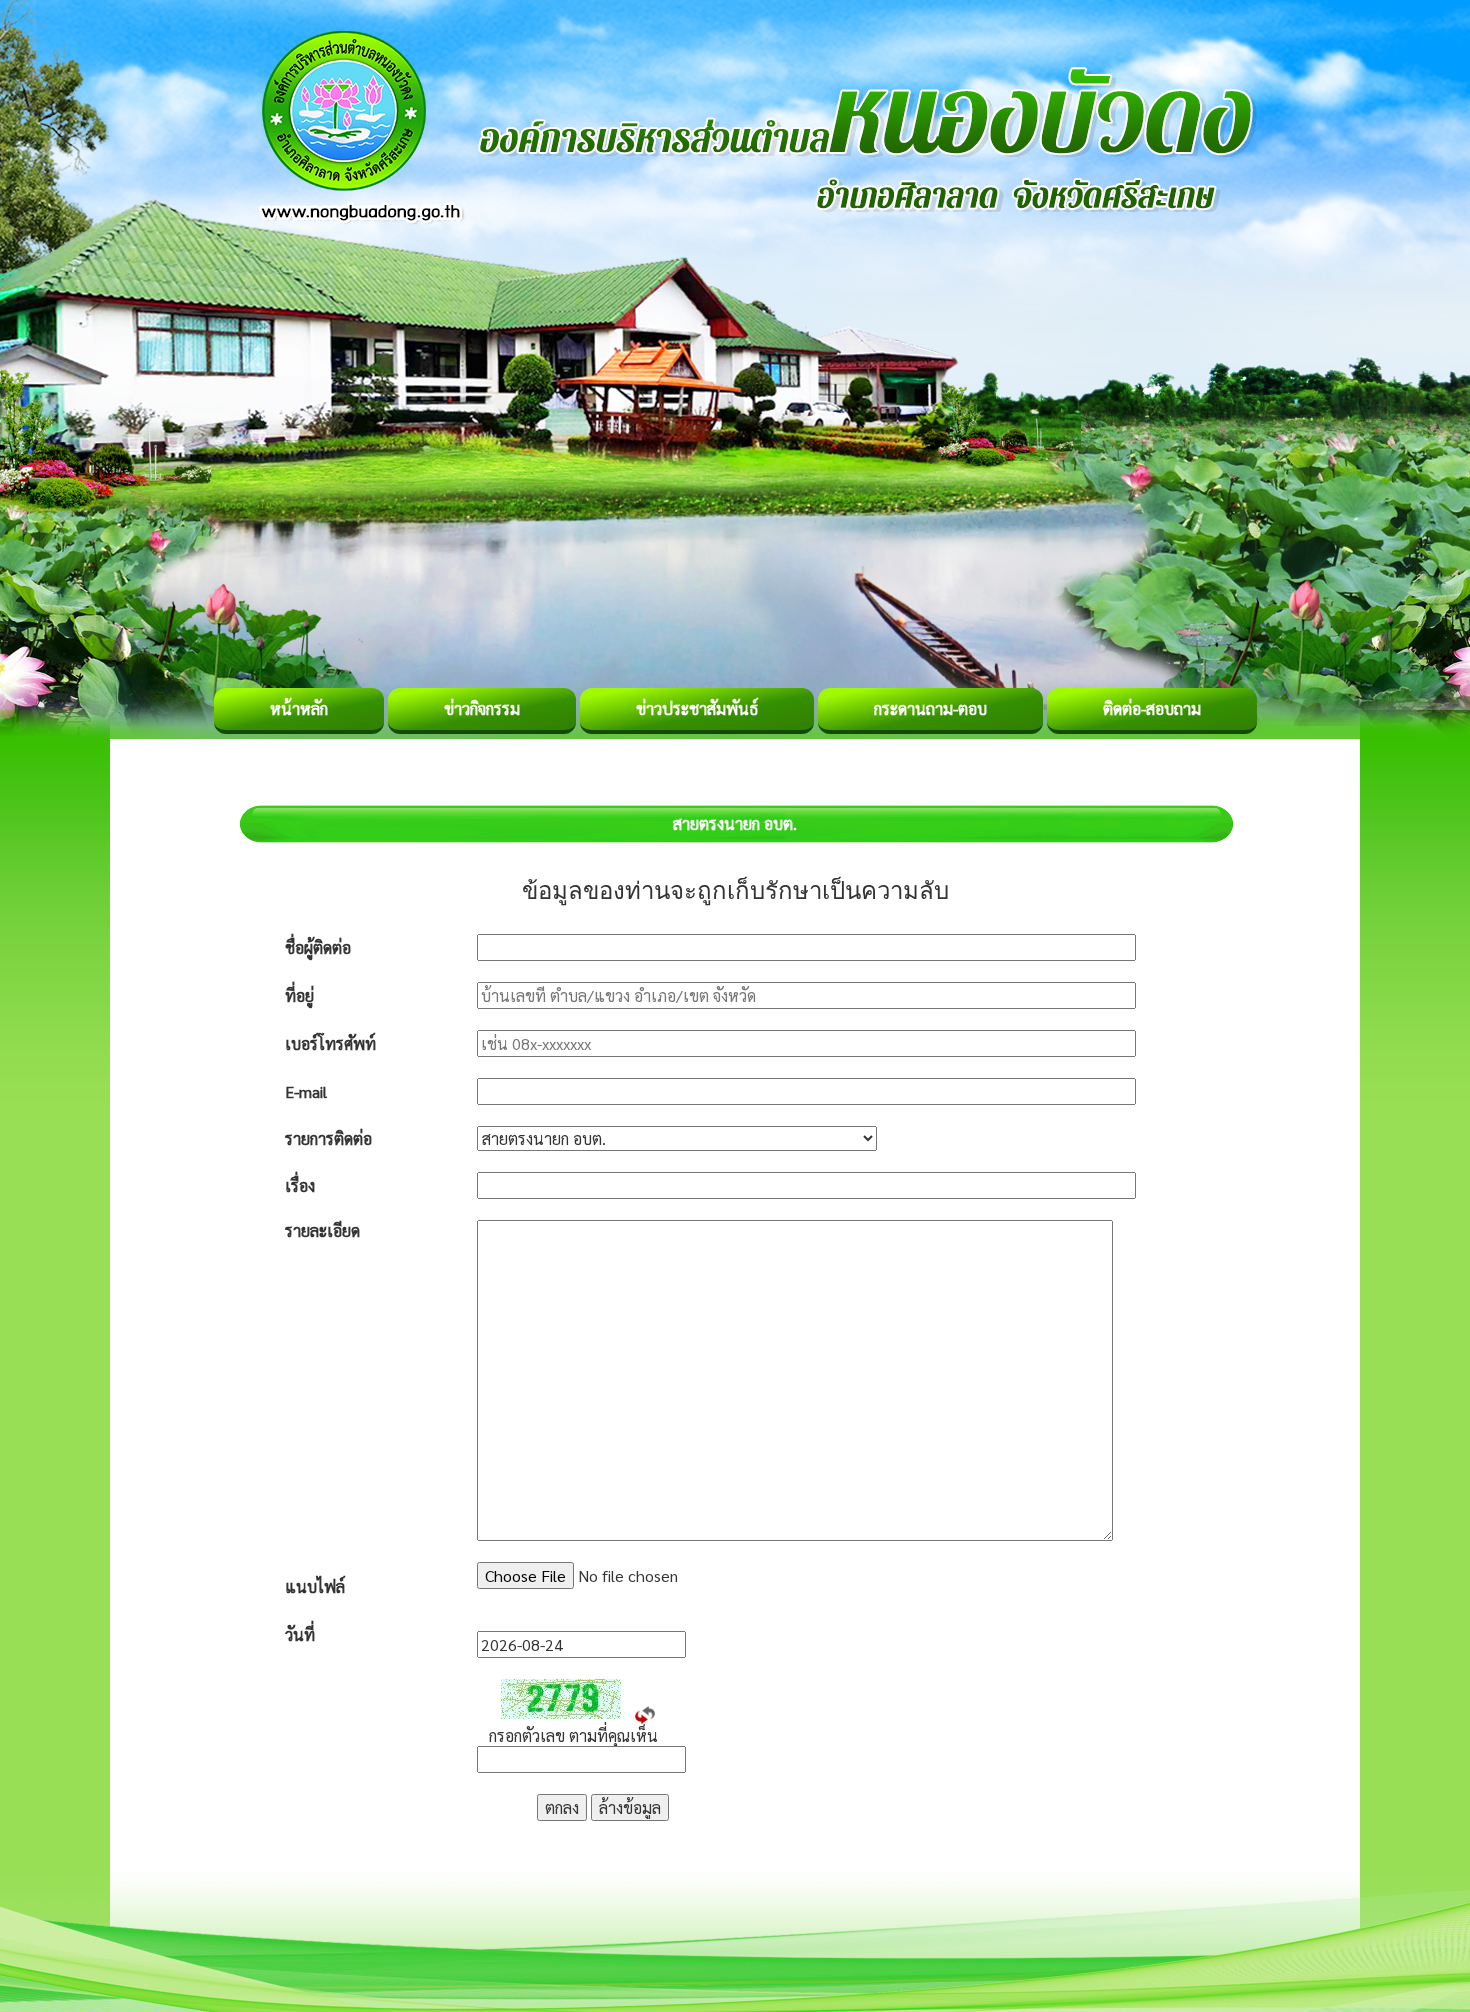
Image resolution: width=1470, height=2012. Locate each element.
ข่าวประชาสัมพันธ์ (697, 708)
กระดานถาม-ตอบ (930, 708)
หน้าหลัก (299, 708)
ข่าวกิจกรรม (482, 708)
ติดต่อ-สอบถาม (1152, 708)
